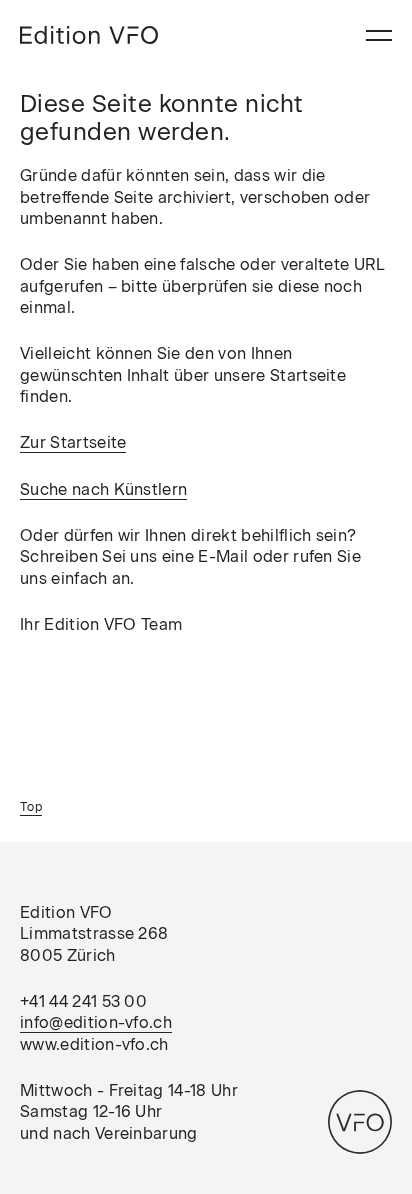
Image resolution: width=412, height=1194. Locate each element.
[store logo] (89, 35)
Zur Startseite (73, 442)
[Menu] (379, 35)
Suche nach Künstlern (103, 489)
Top (31, 807)
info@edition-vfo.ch (96, 1022)
